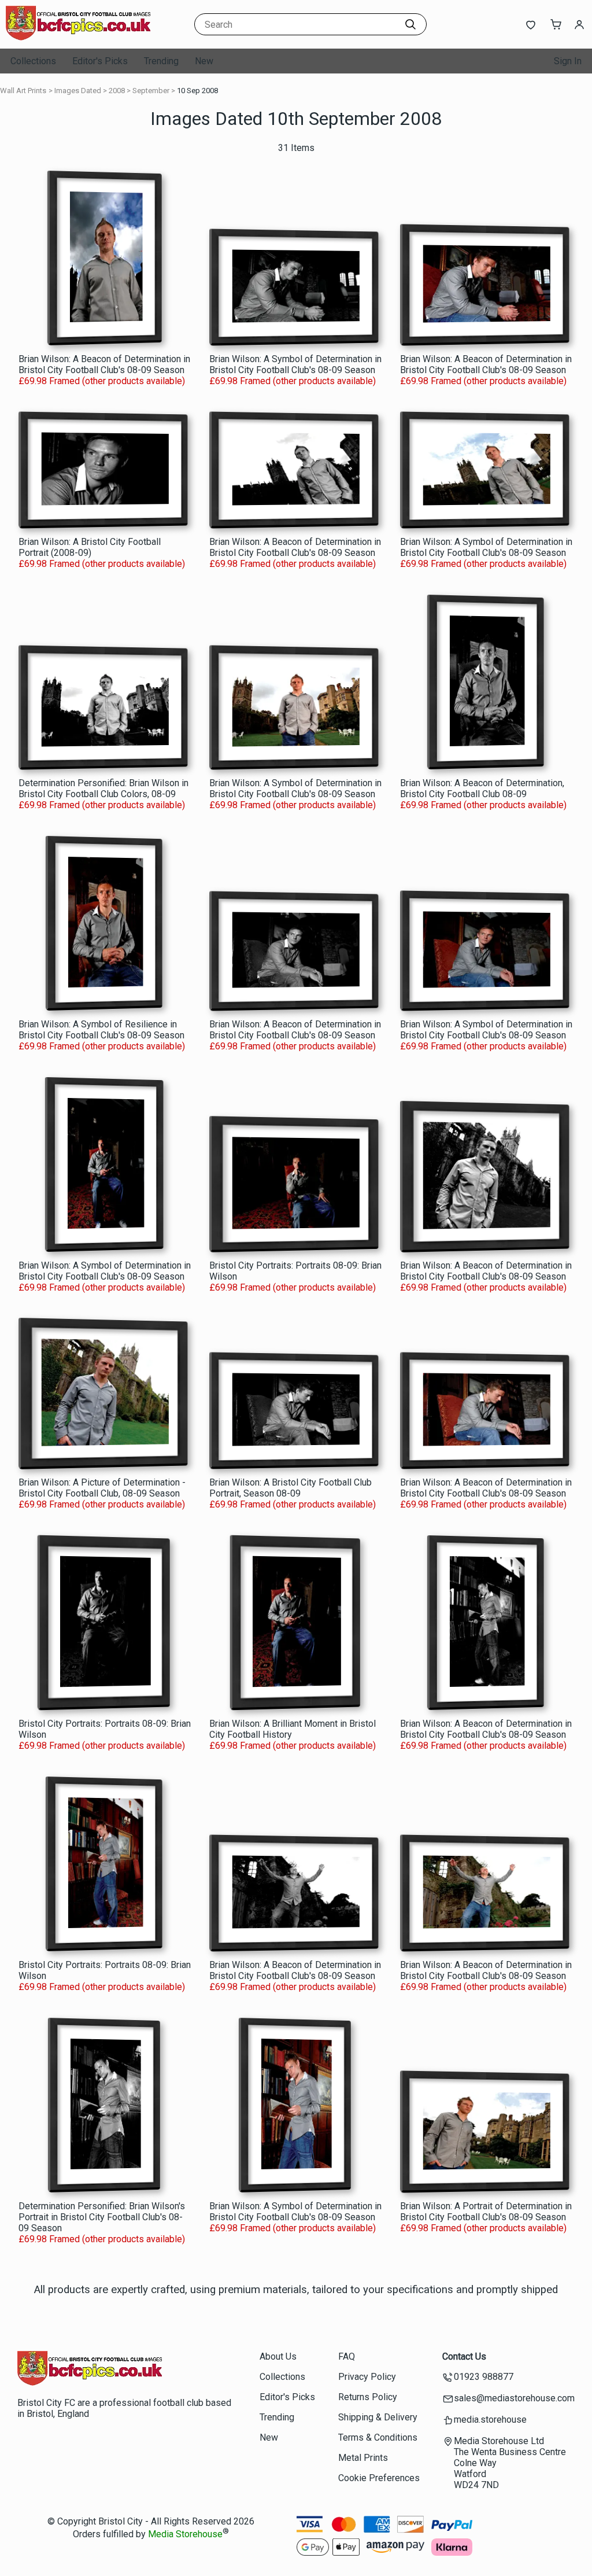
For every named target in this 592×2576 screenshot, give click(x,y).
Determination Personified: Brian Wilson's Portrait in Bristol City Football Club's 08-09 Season (102, 2217)
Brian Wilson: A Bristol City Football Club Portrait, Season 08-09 (291, 1488)
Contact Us (464, 2356)
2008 (117, 91)
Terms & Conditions (378, 2437)
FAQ (347, 2356)
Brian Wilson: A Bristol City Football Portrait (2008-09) (90, 547)
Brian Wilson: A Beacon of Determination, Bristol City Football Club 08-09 (482, 788)
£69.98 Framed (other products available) (102, 381)
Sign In (568, 61)
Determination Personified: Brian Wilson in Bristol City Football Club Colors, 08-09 (103, 788)
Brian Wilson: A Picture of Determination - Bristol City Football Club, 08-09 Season (102, 1488)
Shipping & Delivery (378, 2417)
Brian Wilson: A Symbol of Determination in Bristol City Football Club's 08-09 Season (295, 364)
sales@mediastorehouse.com (514, 2398)
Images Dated (78, 91)
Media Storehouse (185, 2535)
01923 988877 (484, 2377)
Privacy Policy (367, 2377)
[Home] (78, 37)
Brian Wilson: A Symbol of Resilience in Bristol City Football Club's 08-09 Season (101, 1030)
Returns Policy (368, 2397)
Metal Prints (363, 2458)
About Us (278, 2356)
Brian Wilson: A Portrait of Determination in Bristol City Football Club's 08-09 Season (486, 2212)
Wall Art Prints (23, 91)
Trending (161, 61)
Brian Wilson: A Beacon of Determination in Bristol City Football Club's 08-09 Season (104, 364)
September (151, 91)
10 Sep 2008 (197, 91)
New (204, 61)
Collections (33, 61)
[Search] (410, 24)
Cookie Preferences (379, 2478)
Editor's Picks (100, 61)
